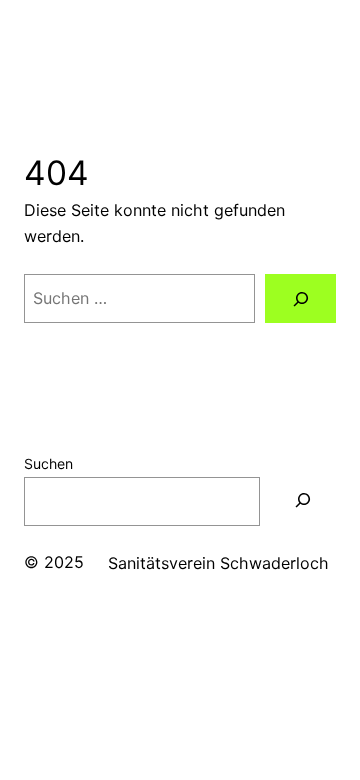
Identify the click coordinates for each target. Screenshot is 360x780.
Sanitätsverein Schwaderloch (218, 563)
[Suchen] (300, 298)
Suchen (48, 463)
